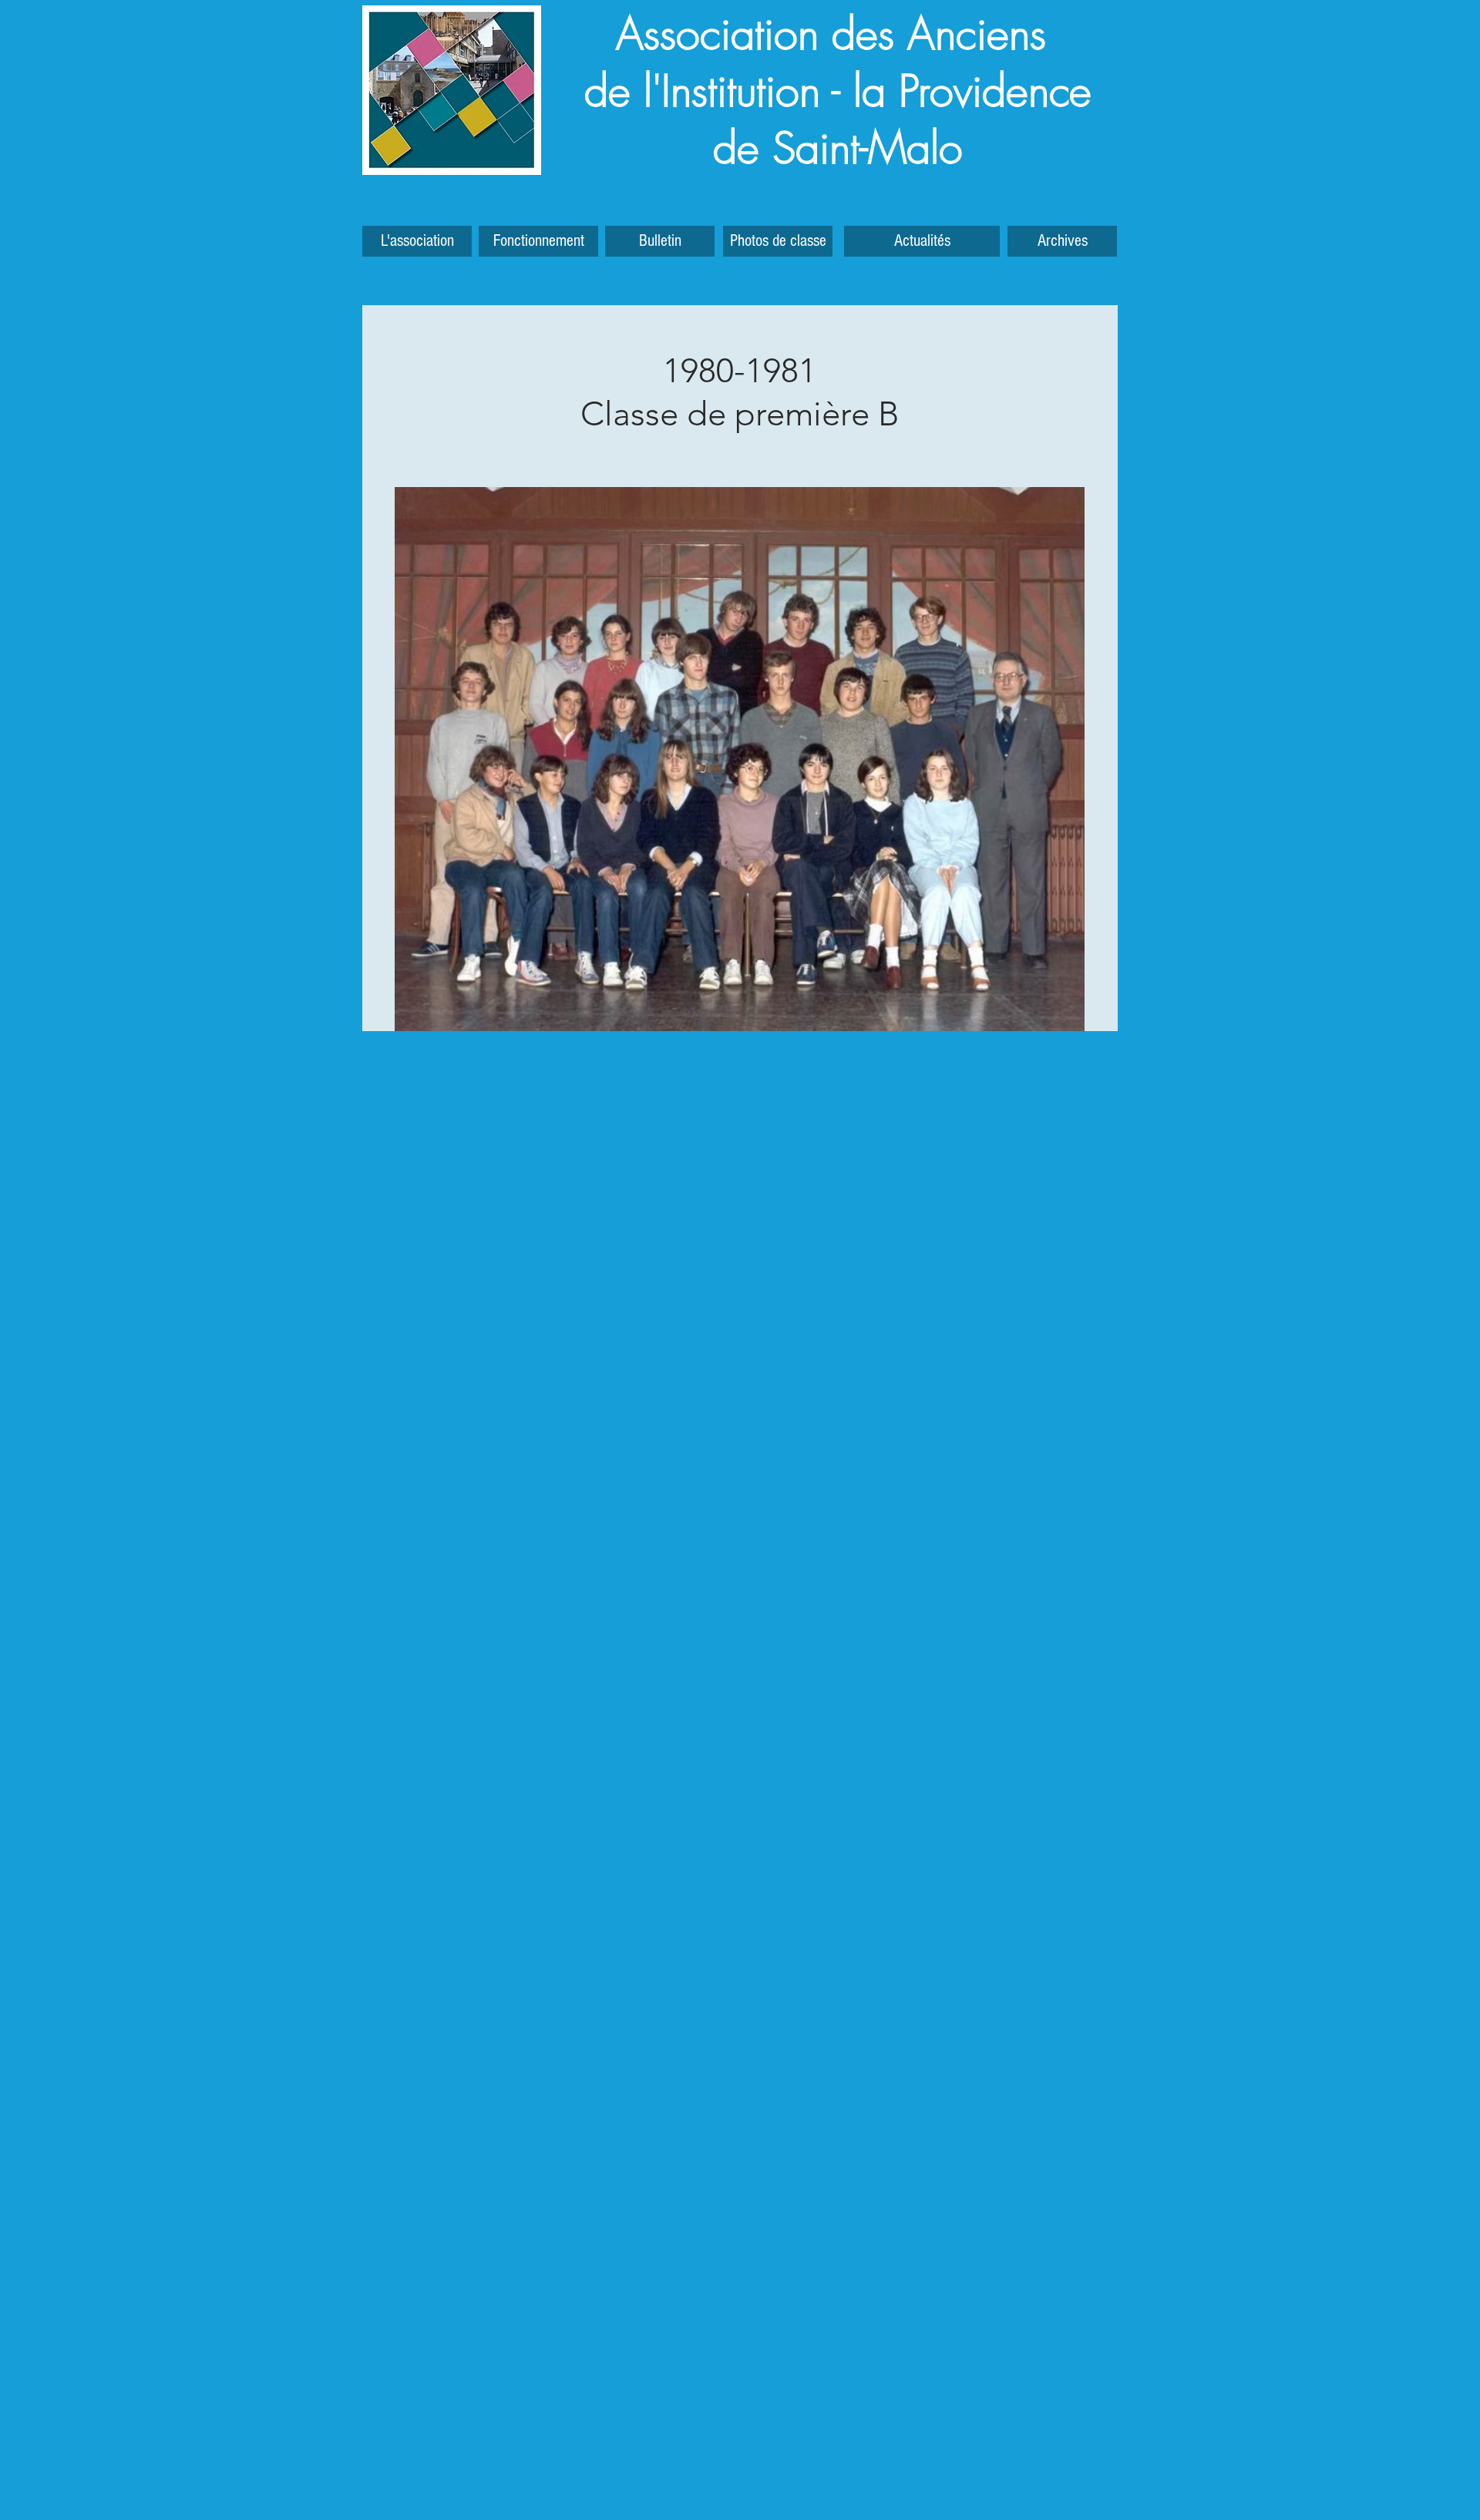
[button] (1062, 241)
